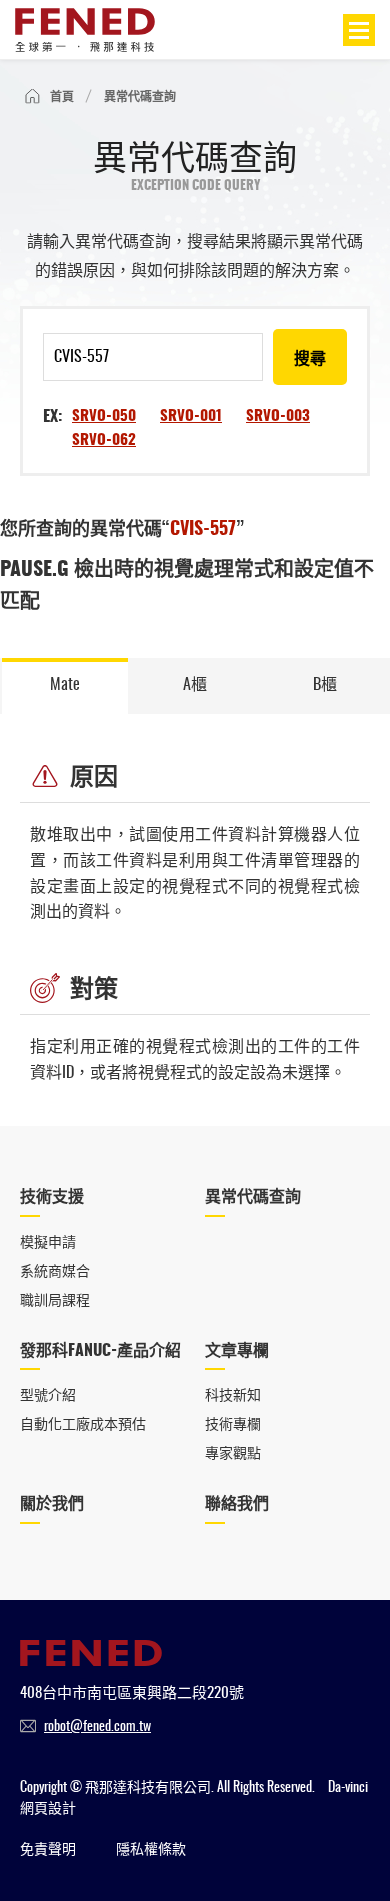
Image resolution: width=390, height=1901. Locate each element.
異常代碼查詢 (253, 1197)
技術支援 (52, 1197)
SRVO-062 (104, 440)
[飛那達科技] (85, 29)
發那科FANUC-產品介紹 (100, 1351)
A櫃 (195, 685)
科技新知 (233, 1396)
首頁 (62, 97)
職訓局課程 (55, 1301)
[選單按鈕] (359, 30)
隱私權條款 (151, 1850)
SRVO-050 (104, 416)
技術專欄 (233, 1425)
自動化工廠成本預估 (83, 1425)
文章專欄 (237, 1351)
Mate (65, 685)
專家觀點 (233, 1454)
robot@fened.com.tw (97, 1727)
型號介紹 (48, 1396)
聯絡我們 (237, 1504)
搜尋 (310, 359)
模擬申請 (48, 1243)
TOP (347, 1818)
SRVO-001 (191, 416)
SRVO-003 (278, 416)
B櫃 (325, 685)
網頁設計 (48, 1809)
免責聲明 (48, 1850)
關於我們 (52, 1504)
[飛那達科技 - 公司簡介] (91, 1661)
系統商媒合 (55, 1272)
